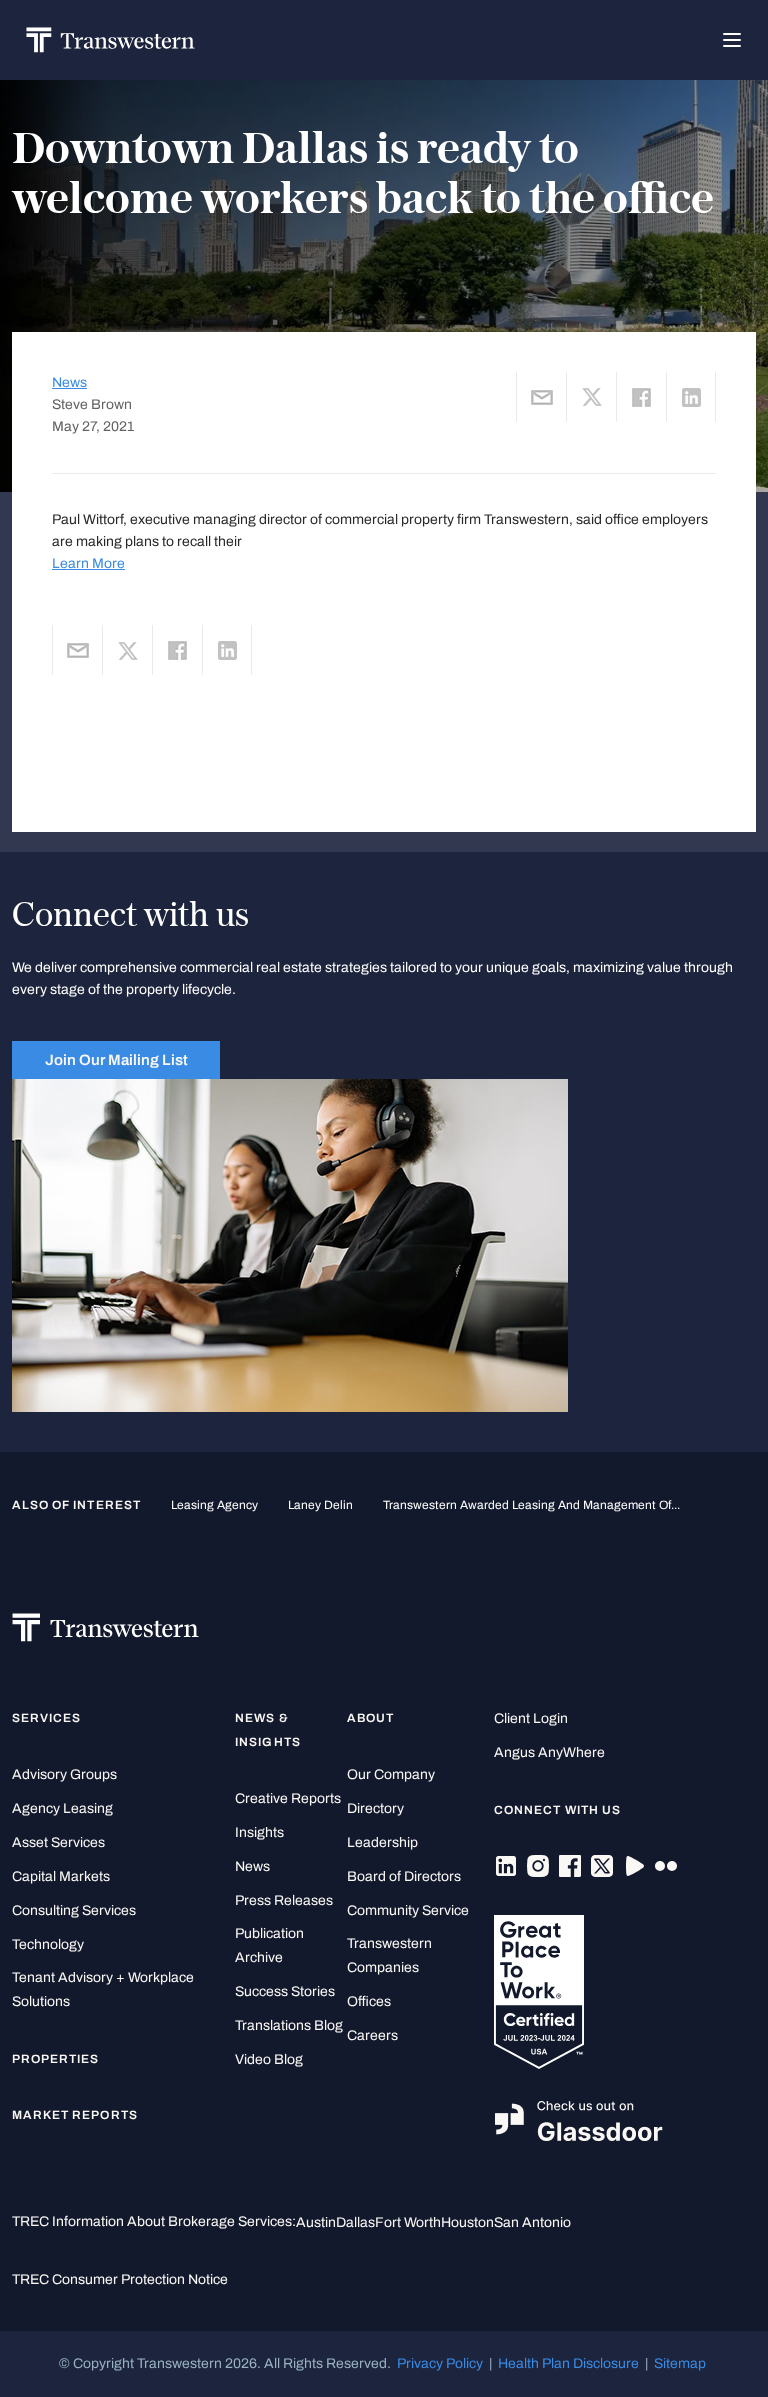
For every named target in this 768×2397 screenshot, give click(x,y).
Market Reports (75, 2115)
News (69, 382)
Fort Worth (408, 2222)
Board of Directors (404, 1876)
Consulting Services (74, 1910)
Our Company (391, 1774)
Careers (372, 2035)
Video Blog (269, 2059)
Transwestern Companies (389, 1955)
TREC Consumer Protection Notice (120, 2279)
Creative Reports (288, 1798)
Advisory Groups (64, 1774)
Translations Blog (289, 2025)
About (370, 1718)
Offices (369, 2001)
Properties (56, 2059)
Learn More (88, 563)
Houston (467, 2222)
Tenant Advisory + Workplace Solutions (103, 1989)
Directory (375, 1808)
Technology (48, 1944)
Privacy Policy (440, 2363)
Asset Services (58, 1842)
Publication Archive (269, 1945)
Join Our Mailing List (116, 1060)
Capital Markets (61, 1876)
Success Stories (285, 1991)
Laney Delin (320, 1505)
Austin (316, 2222)
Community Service (408, 1910)
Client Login (531, 1718)
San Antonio (532, 2222)
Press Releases (284, 1900)
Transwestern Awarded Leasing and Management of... (531, 1505)
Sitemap (680, 2363)
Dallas (355, 2222)
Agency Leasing (62, 1808)
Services (46, 1718)
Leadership (382, 1842)
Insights (259, 1832)
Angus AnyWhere (549, 1752)
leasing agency (214, 1505)
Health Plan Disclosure (568, 2363)
